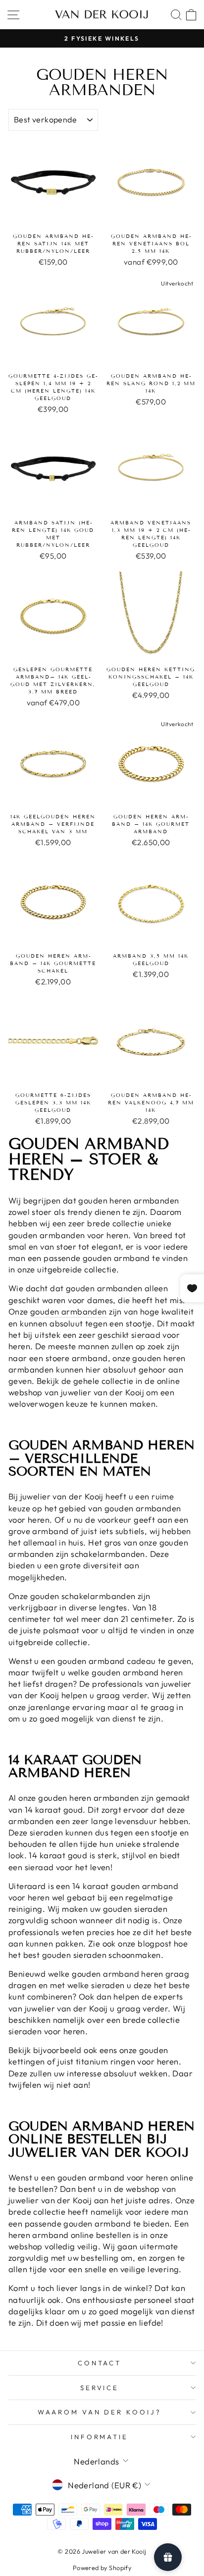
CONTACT (100, 2363)
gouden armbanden (69, 1311)
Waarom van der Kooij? (100, 2412)
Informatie (100, 2437)
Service (100, 2388)
